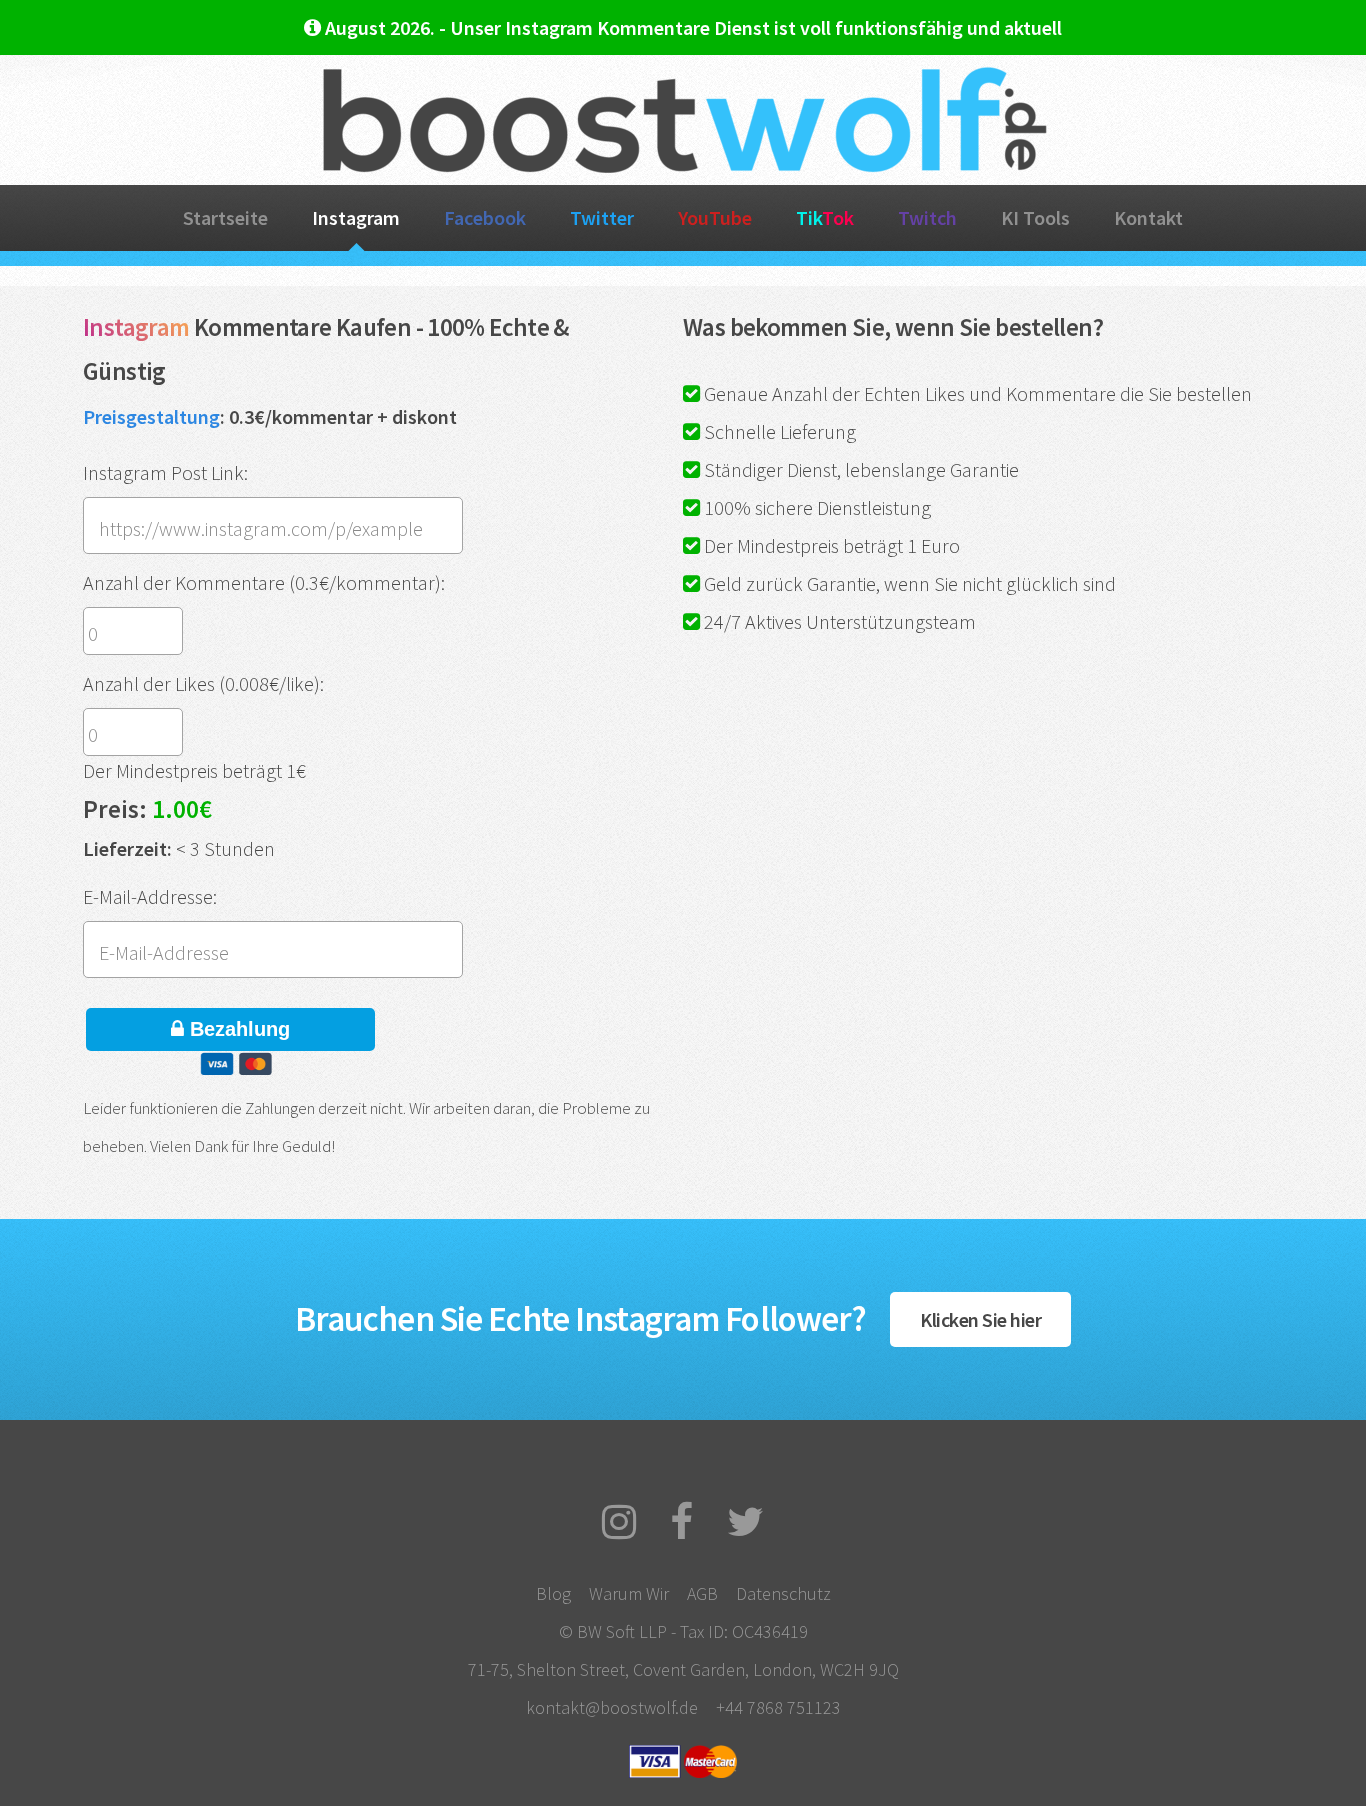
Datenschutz (783, 1593)
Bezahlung (237, 1029)
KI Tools (1035, 217)
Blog (553, 1593)
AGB (702, 1593)
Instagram (356, 217)
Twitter (602, 217)
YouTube (715, 217)
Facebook (485, 217)
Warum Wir (629, 1593)
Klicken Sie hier (980, 1319)
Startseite (225, 217)
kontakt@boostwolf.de (612, 1707)
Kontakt (1148, 217)
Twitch (927, 217)
